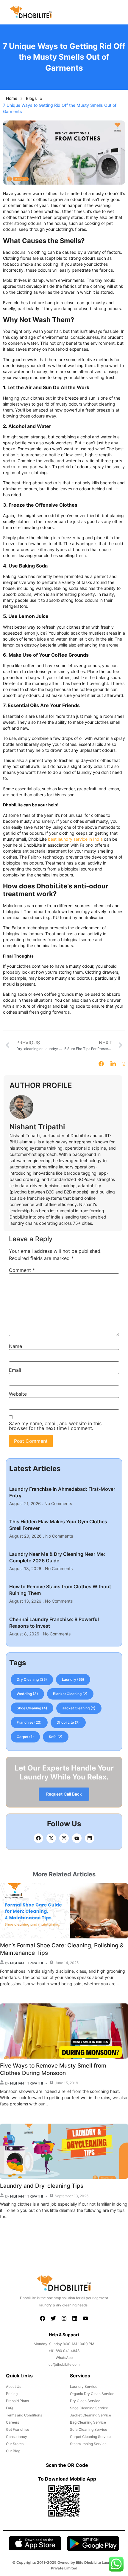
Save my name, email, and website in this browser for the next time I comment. (55, 1426)
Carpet (25, 1737)
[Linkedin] (90, 1838)
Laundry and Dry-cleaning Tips (42, 2186)
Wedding (27, 1694)
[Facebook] (38, 1838)
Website (18, 1394)
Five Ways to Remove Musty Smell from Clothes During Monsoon (53, 2069)
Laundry (73, 1680)
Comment (22, 1270)
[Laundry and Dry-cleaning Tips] (64, 2151)
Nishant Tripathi (26, 1963)
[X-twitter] (51, 1838)
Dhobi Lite (68, 1723)
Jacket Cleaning (79, 1708)
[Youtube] (77, 1838)
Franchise (29, 1723)
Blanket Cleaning (70, 1694)
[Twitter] (53, 2318)
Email (15, 1370)
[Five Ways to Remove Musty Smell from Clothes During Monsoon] (64, 2031)
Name (15, 1346)
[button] (118, 14)
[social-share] (101, 1063)
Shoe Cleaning (32, 1708)
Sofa (56, 1737)
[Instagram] (64, 1838)
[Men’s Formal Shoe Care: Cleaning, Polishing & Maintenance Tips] (64, 1911)
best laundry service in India (75, 839)
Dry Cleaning (32, 1680)
